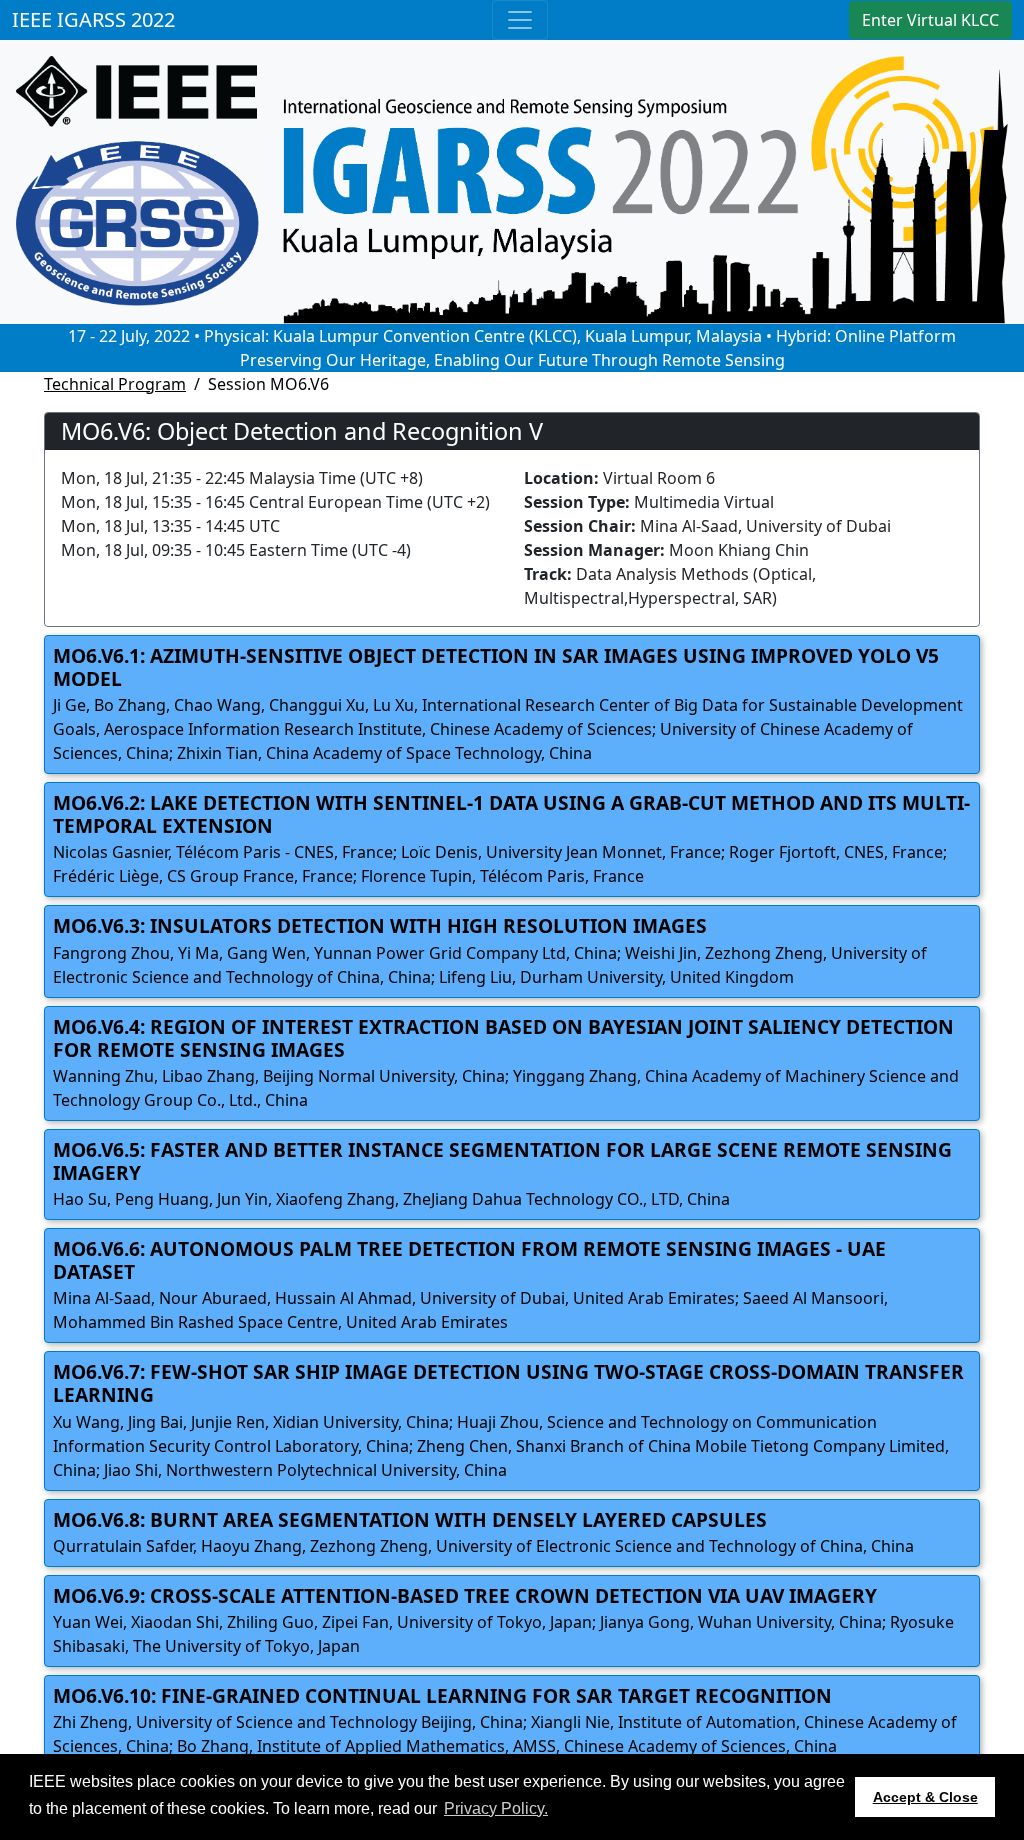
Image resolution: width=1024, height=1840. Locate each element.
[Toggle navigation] (520, 20)
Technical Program (115, 384)
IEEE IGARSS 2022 (93, 19)
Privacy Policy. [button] (496, 1808)
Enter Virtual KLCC (930, 20)
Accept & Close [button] (925, 1797)
